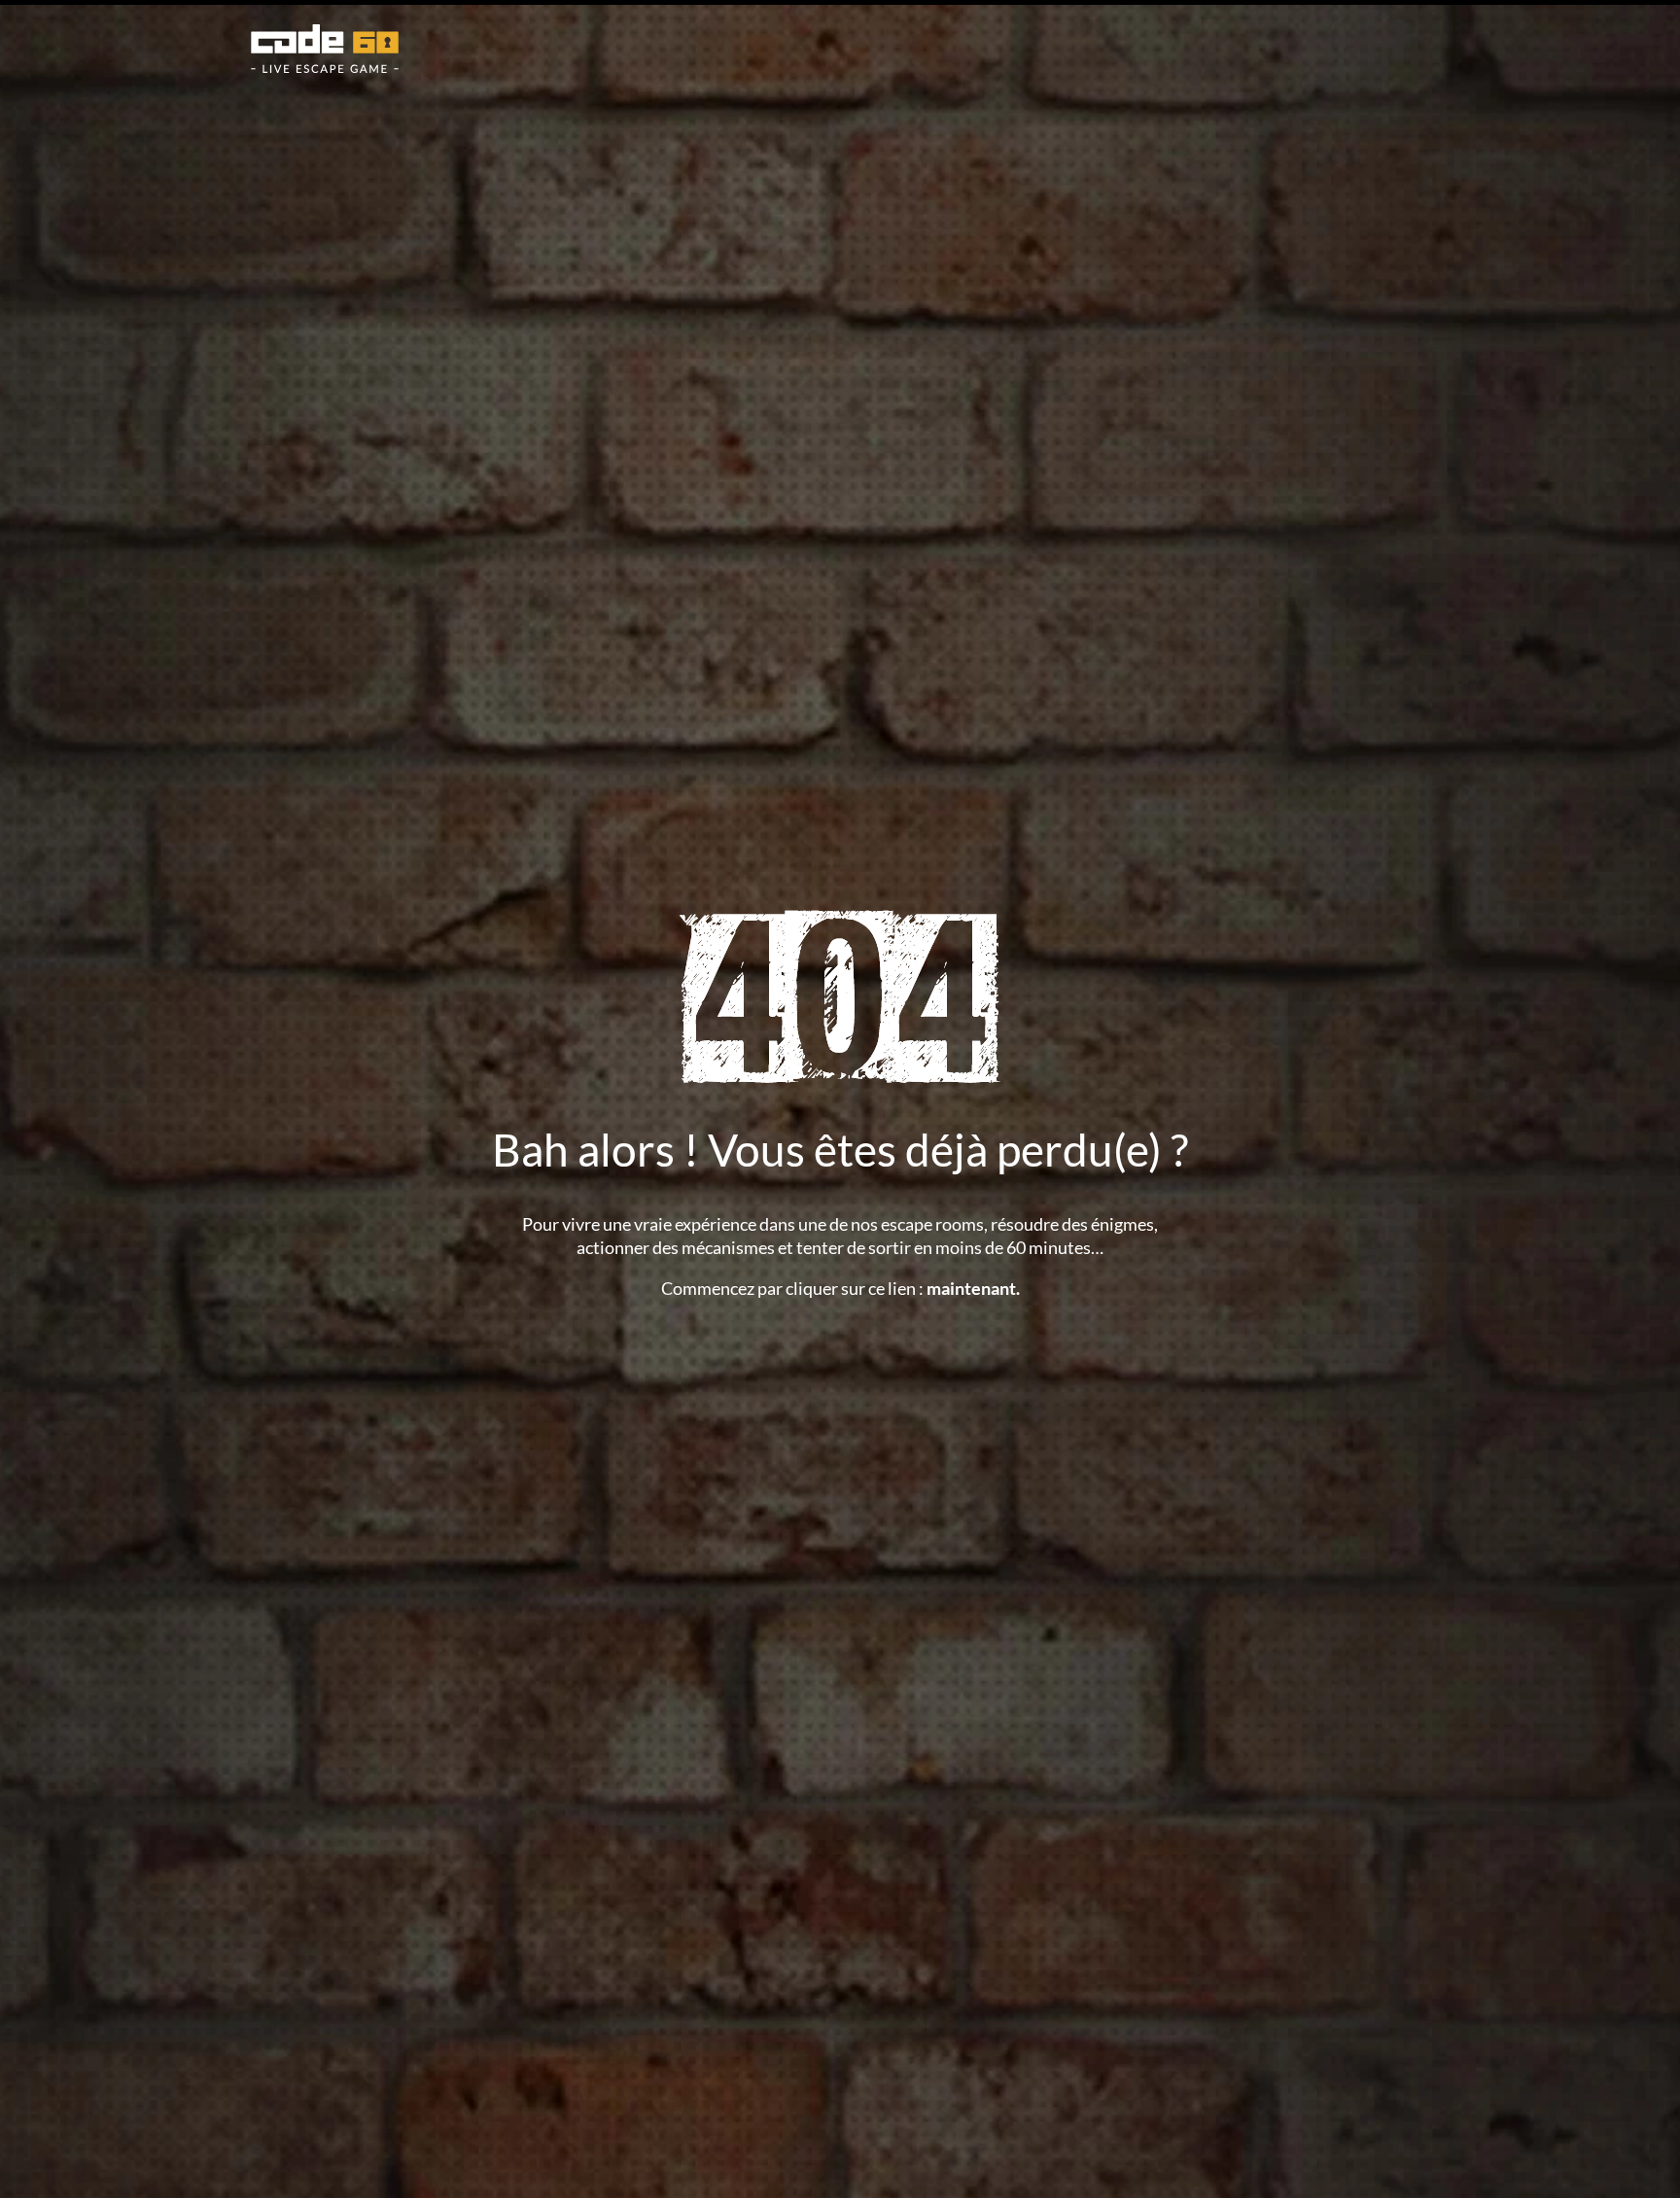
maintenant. (973, 1288)
